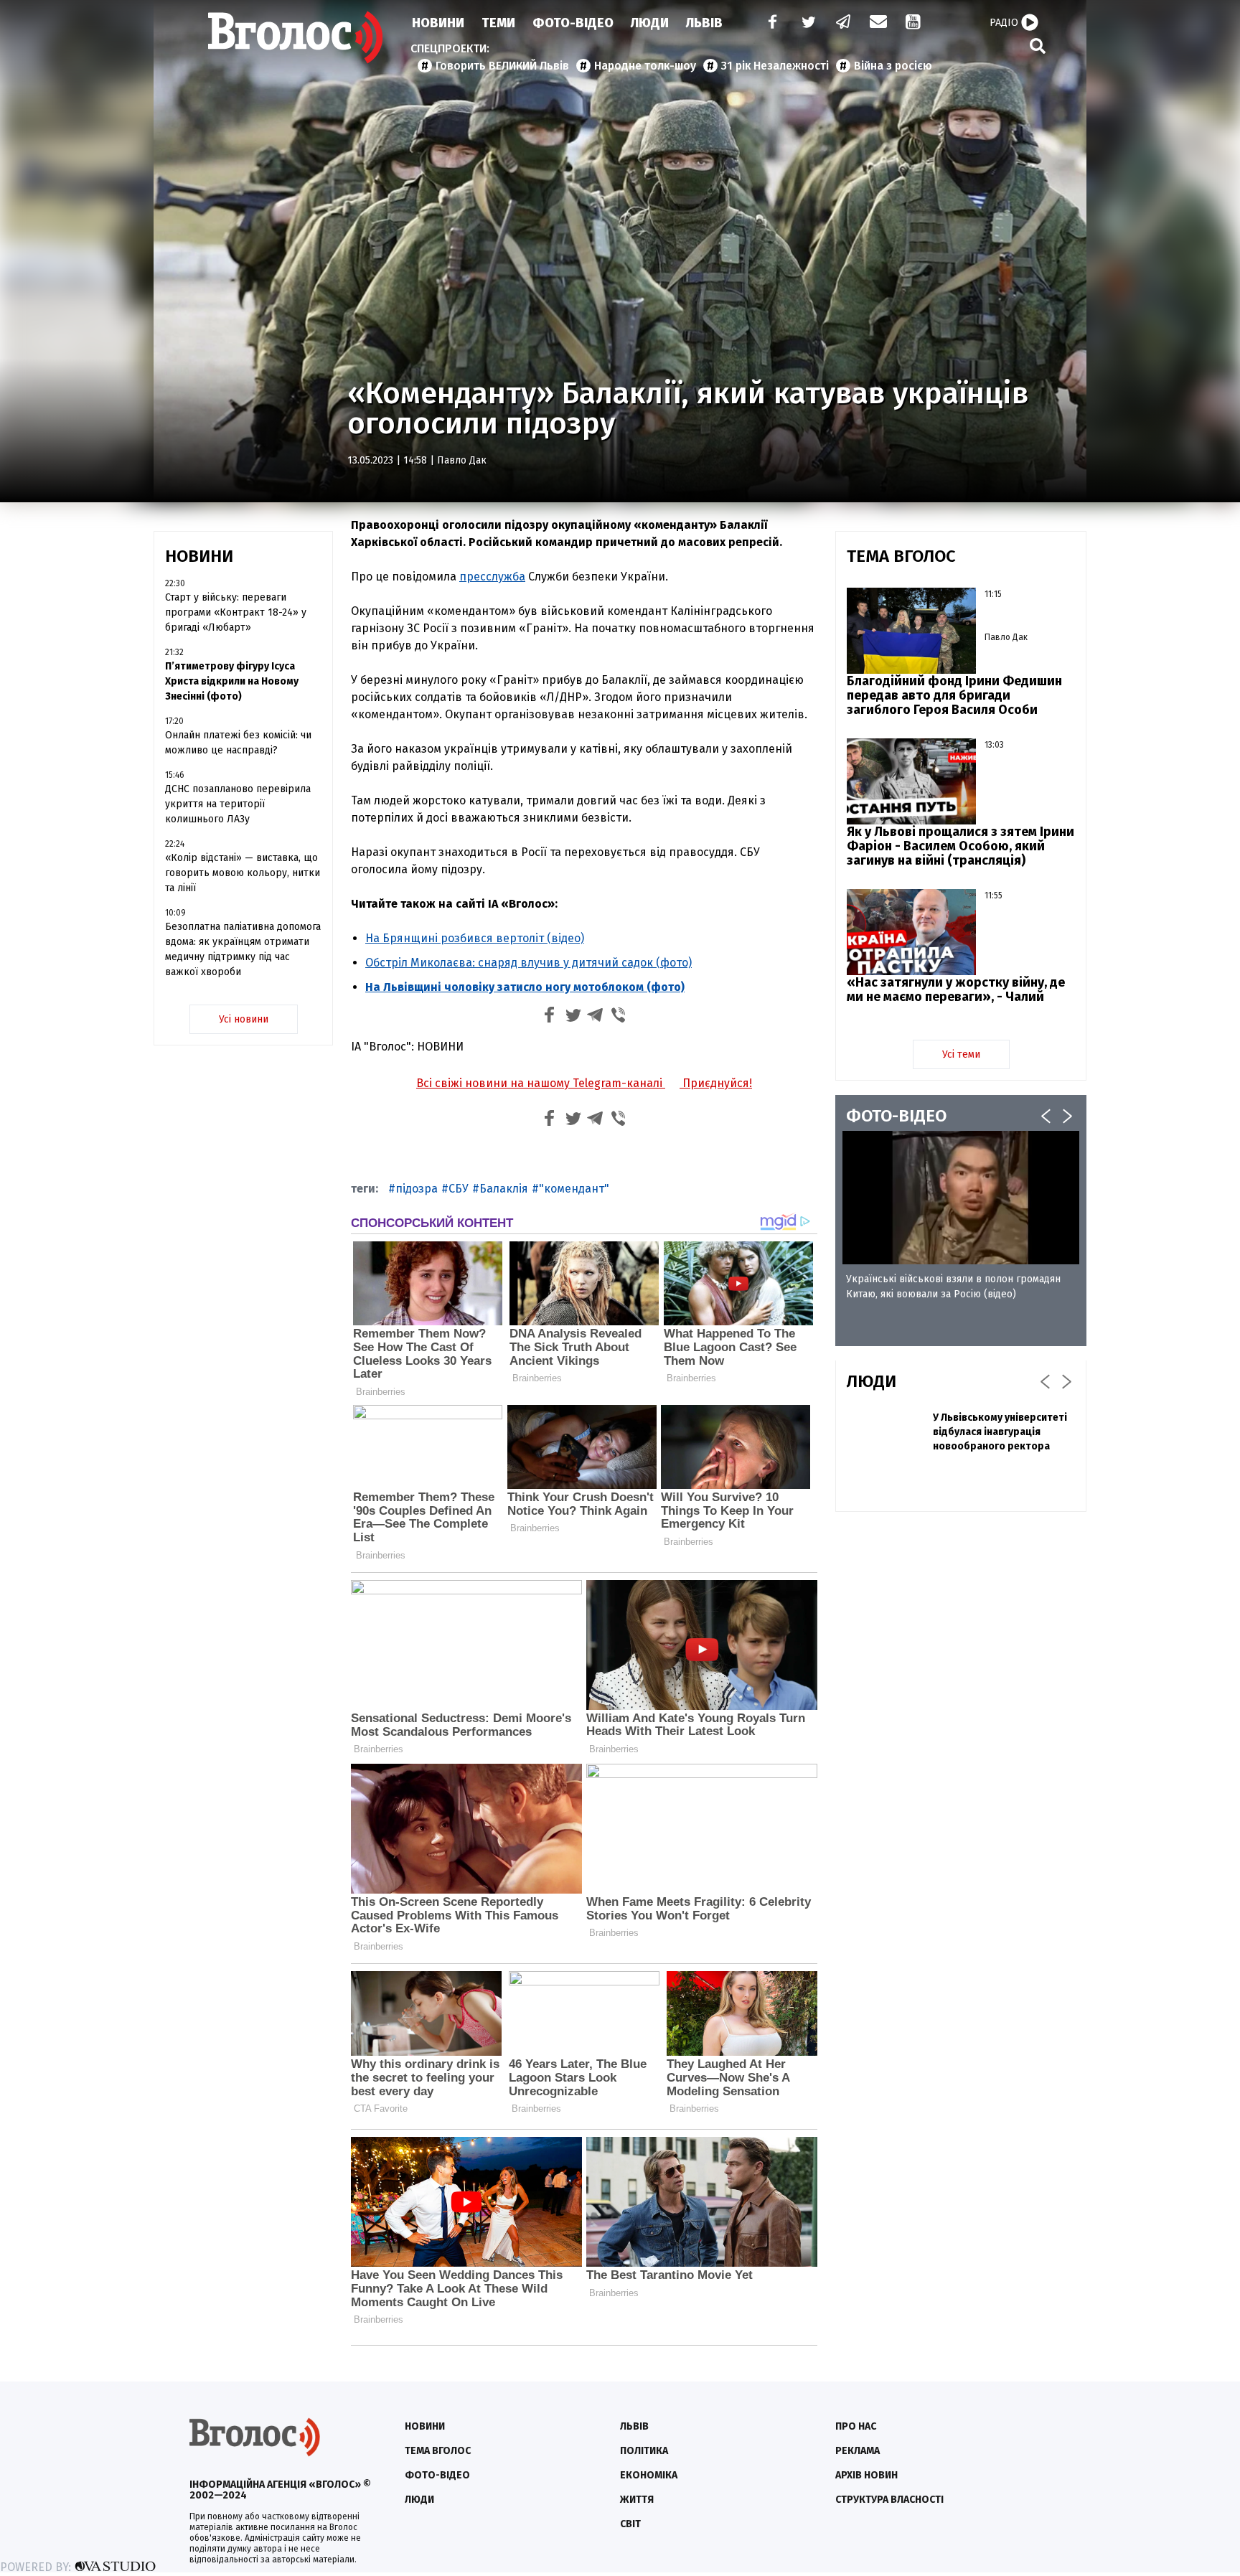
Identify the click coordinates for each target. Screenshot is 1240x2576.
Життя (637, 2500)
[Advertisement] (961, 1627)
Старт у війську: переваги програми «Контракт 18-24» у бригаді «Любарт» (236, 612)
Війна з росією (893, 66)
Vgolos (296, 37)
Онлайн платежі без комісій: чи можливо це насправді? (238, 743)
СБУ (459, 1189)
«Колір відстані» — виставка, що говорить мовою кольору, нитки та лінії (243, 873)
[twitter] (808, 23)
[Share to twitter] (573, 1017)
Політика (644, 2451)
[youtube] (914, 23)
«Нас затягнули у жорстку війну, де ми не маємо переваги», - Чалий (956, 989)
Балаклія (504, 1189)
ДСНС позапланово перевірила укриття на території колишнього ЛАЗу (238, 804)
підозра (417, 1189)
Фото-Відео (573, 23)
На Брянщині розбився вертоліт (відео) (475, 938)
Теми (498, 23)
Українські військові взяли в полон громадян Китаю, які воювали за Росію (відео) (953, 1287)
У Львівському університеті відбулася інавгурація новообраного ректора (1000, 1432)
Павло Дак (462, 460)
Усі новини (244, 1019)
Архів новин (866, 2475)
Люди (650, 23)
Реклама (858, 2451)
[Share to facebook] (550, 1017)
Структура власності (889, 2500)
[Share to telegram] (596, 1017)
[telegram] (844, 23)
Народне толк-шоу (645, 66)
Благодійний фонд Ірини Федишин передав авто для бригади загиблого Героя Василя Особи (954, 695)
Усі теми (961, 1054)
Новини (438, 23)
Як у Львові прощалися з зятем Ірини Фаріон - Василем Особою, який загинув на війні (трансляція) (960, 846)
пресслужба (492, 577)
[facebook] (769, 23)
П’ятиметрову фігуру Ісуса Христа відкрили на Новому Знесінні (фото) (232, 681)
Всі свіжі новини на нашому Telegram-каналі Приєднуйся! (584, 1083)
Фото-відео (437, 2475)
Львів (704, 23)
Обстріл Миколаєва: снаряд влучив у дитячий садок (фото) (529, 963)
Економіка (649, 2475)
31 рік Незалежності (775, 66)
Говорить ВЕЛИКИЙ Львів (502, 66)
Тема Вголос (438, 2451)
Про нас (856, 2426)
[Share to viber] (619, 1017)
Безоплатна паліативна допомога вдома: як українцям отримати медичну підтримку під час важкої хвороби (243, 949)
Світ (630, 2524)
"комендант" (574, 1189)
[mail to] (878, 23)
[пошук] (1038, 46)
